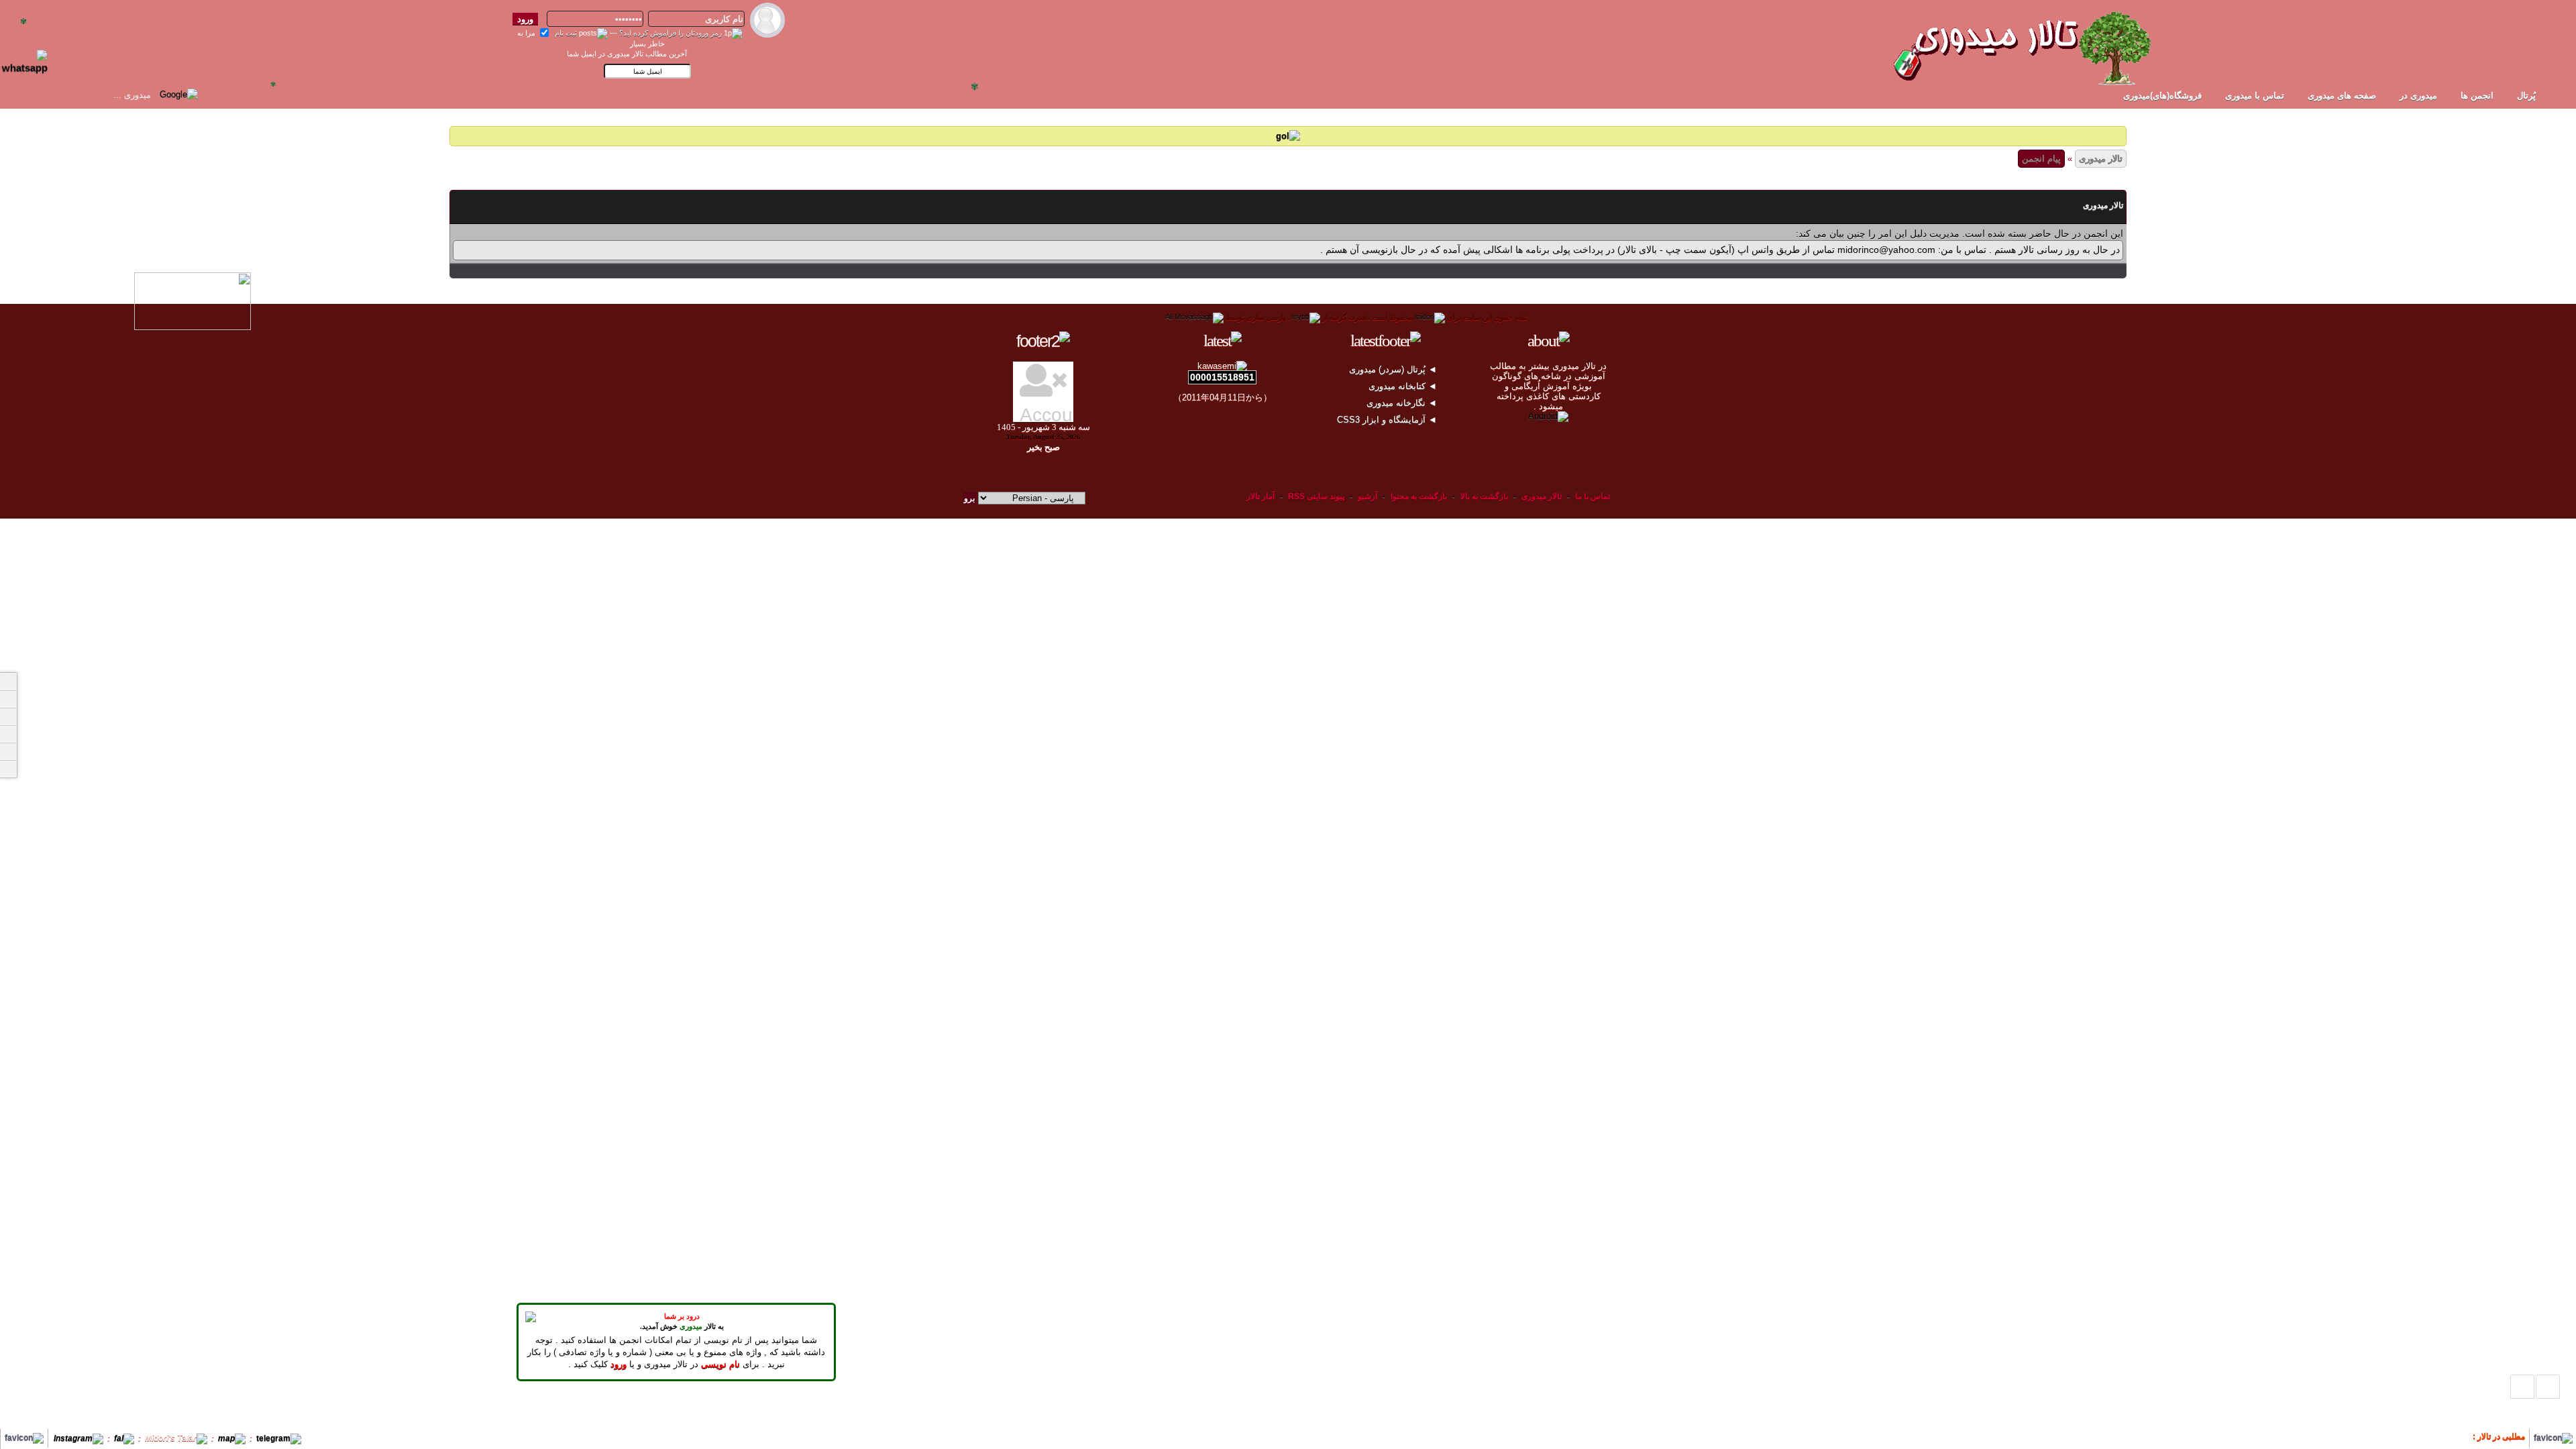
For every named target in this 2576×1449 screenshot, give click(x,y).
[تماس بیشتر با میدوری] (8, 734)
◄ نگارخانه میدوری (1403, 403)
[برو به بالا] (2548, 1387)
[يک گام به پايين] (2522, 1387)
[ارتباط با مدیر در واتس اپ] (33, 56)
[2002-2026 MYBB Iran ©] (1194, 317)
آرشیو (1367, 496)
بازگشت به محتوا (1418, 496)
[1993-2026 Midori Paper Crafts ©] (1430, 317)
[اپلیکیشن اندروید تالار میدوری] (1548, 416)
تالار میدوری (2101, 159)
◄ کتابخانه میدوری (1404, 386)
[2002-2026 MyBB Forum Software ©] (1306, 317)
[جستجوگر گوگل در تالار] (179, 94)
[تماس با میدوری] (8, 751)
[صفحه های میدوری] (8, 699)
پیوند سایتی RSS (1316, 496)
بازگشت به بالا (1484, 496)
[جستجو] (8, 769)
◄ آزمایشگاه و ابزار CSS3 (1388, 420)
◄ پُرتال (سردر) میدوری (1394, 369)
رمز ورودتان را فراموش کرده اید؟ (670, 33)
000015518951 (1222, 377)
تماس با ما (1593, 496)
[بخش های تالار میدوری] (8, 716)
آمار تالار (1260, 496)
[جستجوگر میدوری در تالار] (211, 94)
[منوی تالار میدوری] (8, 682)
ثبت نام (566, 33)
